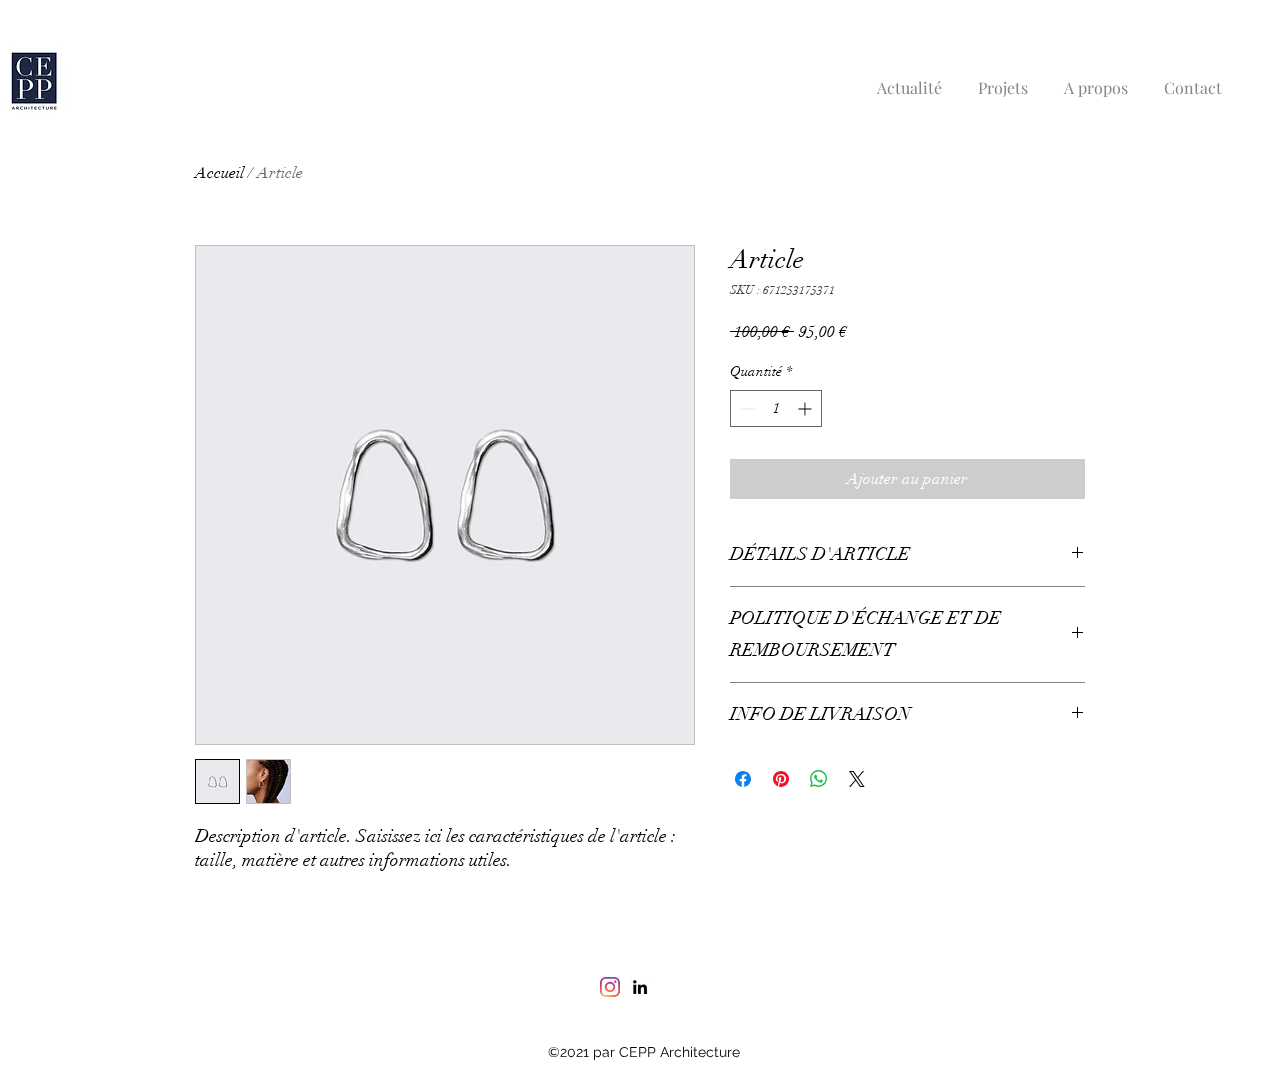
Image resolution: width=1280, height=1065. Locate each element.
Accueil (219, 173)
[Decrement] (745, 408)
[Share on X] (857, 779)
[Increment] (806, 408)
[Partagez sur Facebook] (743, 779)
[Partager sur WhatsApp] (819, 779)
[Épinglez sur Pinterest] (781, 779)
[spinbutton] (776, 408)
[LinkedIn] (640, 987)
